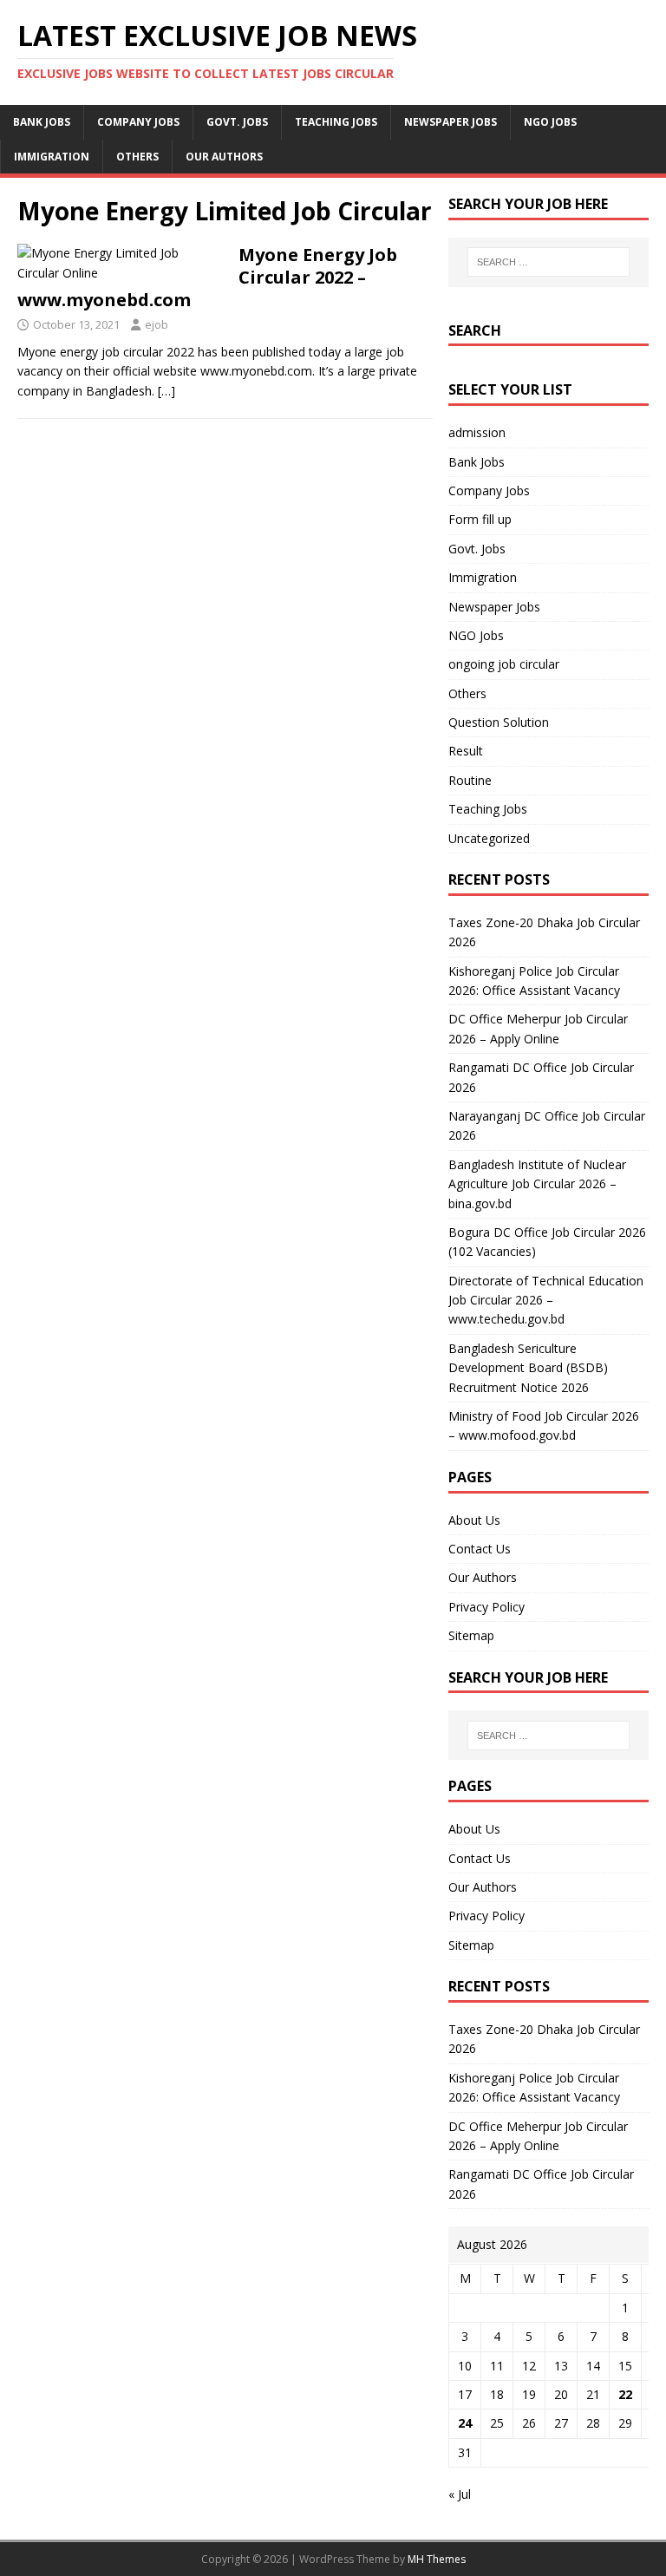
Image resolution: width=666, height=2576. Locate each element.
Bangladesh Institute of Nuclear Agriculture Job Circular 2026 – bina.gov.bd (537, 1184)
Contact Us (480, 1549)
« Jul (460, 2494)
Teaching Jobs (336, 122)
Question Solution (499, 722)
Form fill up (480, 519)
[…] (166, 391)
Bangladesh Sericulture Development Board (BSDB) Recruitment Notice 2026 (528, 1368)
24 (465, 2423)
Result (466, 751)
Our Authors (224, 157)
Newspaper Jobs (451, 122)
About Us (474, 1520)
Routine (470, 780)
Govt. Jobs (237, 122)
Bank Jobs (42, 122)
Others (137, 157)
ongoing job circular (504, 664)
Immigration (52, 157)
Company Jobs (138, 122)
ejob (157, 324)
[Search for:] (548, 262)
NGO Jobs (550, 122)
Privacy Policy (486, 1607)
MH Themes (437, 2559)
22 (625, 2394)
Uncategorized (489, 838)
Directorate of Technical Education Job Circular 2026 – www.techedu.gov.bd (546, 1300)
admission (477, 432)
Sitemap (471, 1635)
